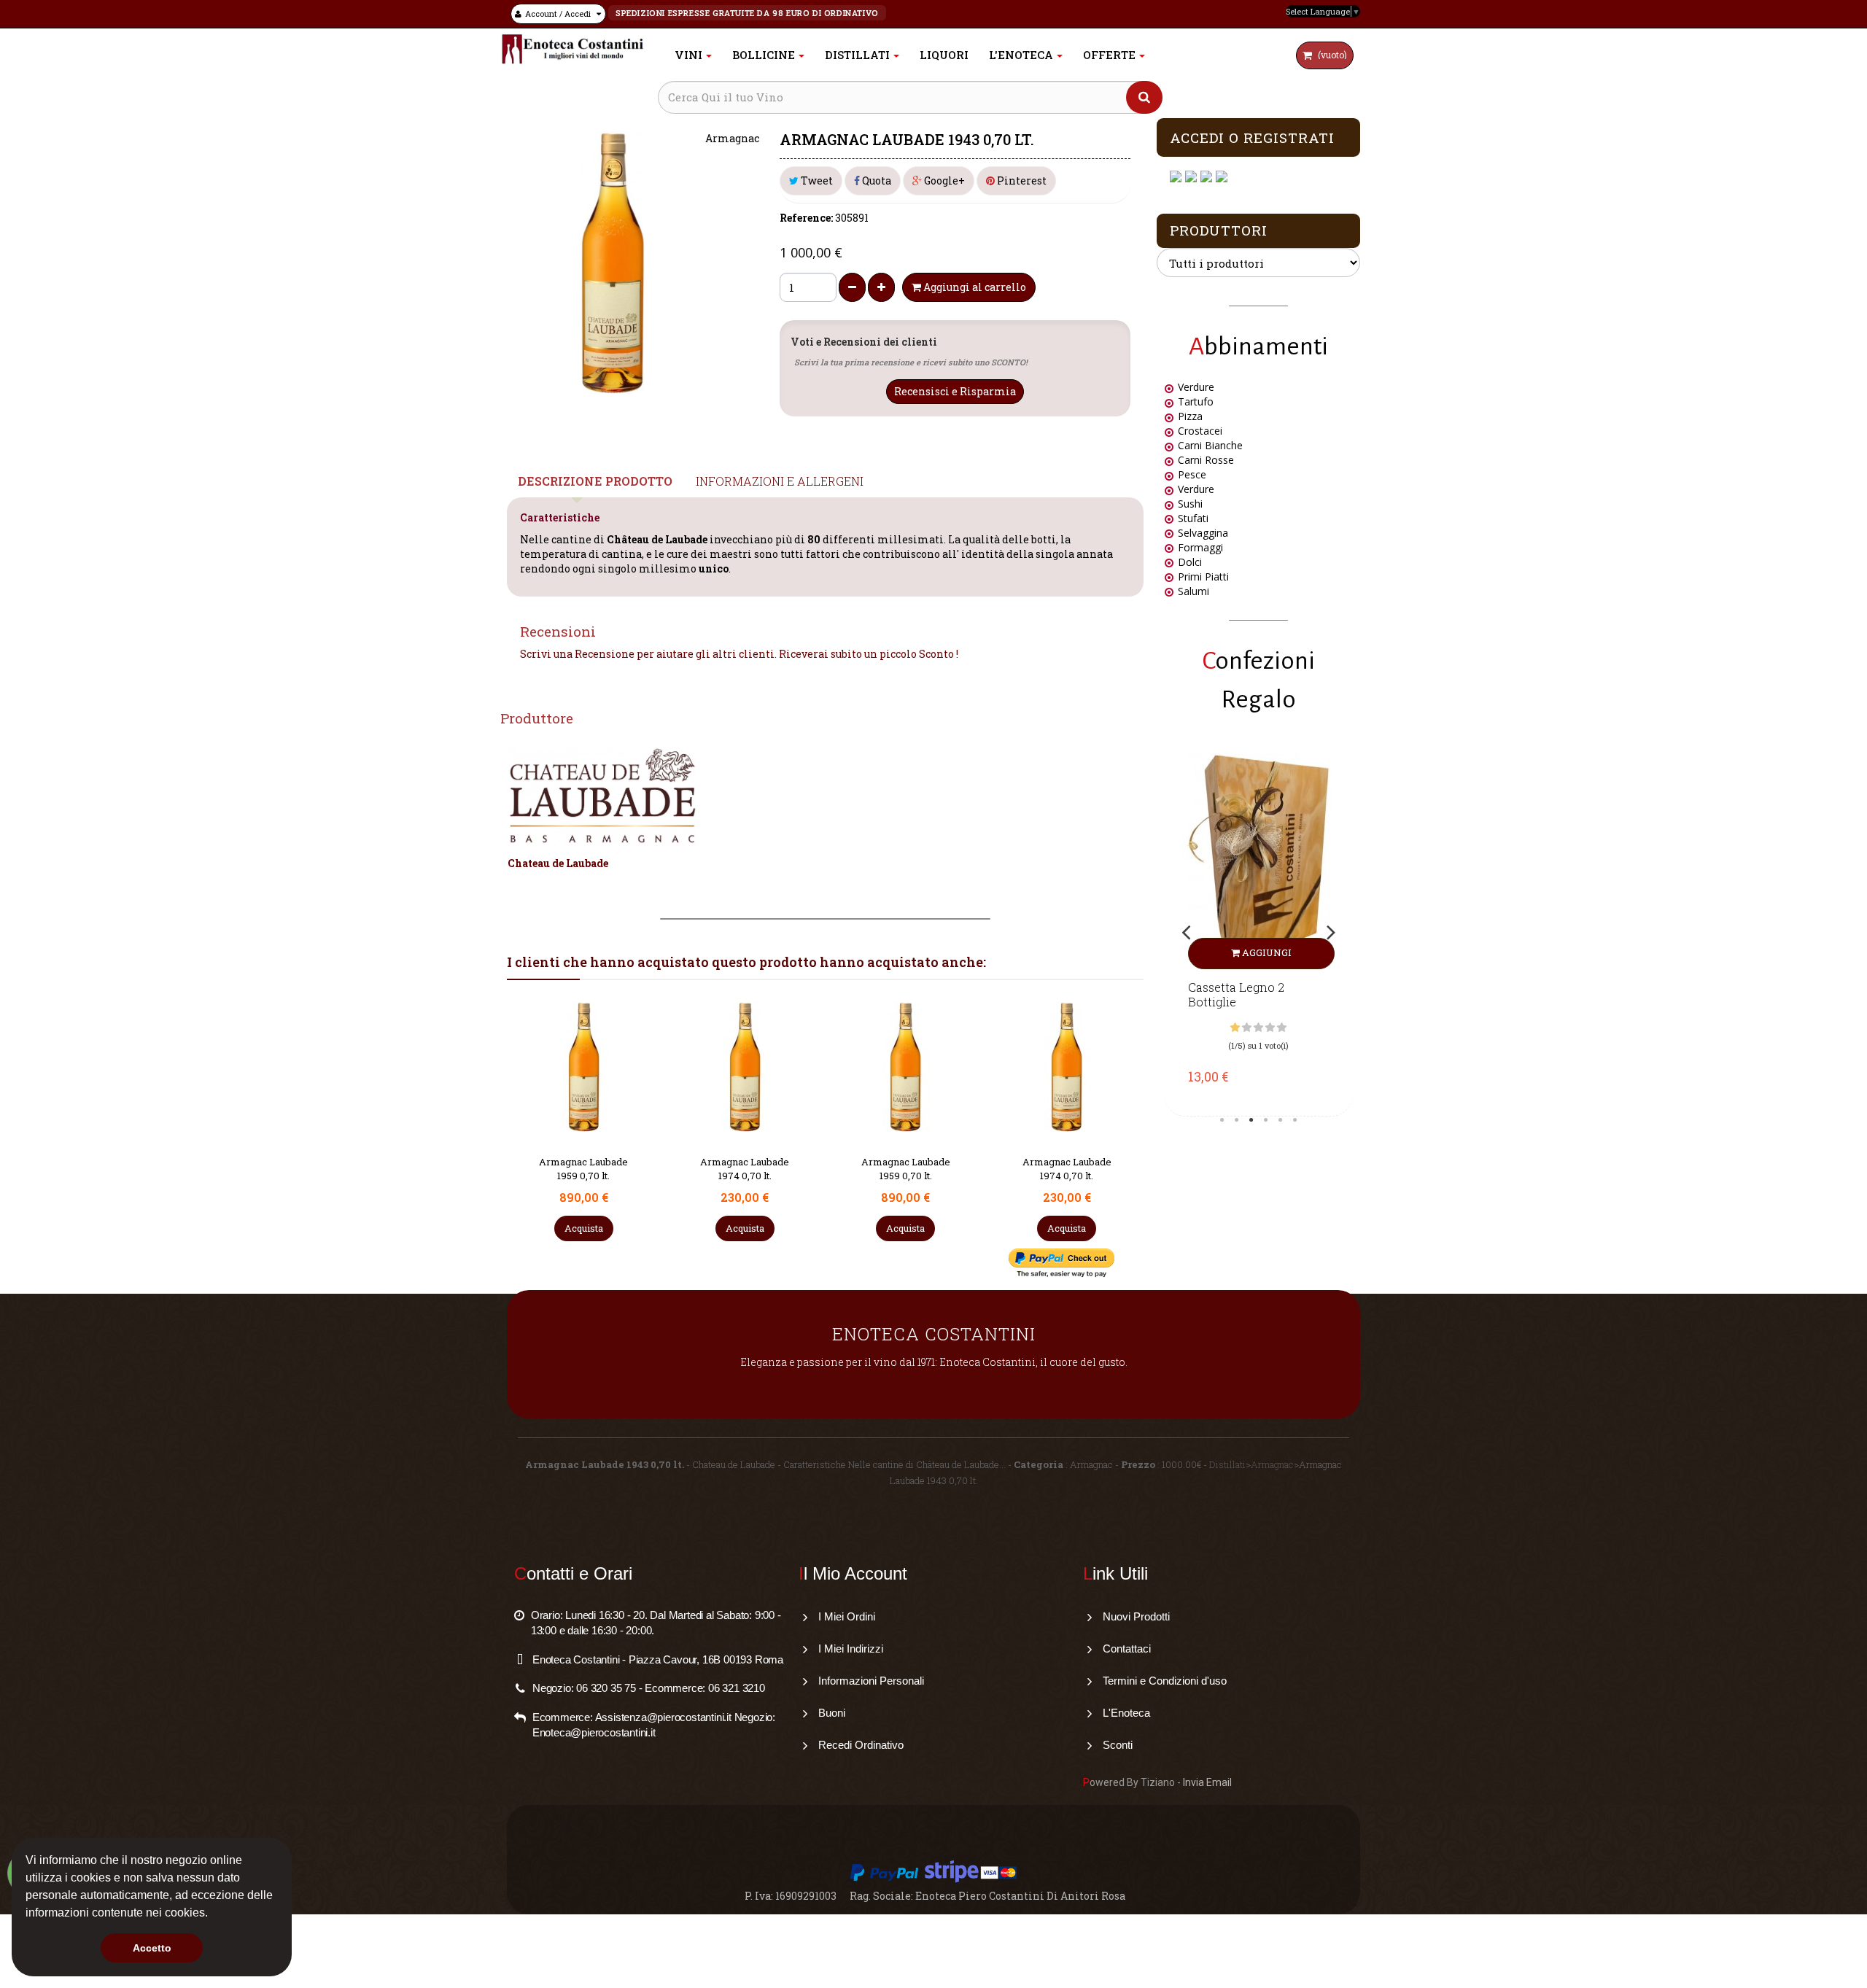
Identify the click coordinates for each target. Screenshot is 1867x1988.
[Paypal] (1223, 177)
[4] (1270, 1028)
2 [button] (1237, 1120)
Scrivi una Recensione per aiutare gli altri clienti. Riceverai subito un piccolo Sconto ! (739, 654)
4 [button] (1266, 1120)
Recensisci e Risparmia (955, 391)
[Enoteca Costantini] (572, 49)
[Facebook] (1177, 177)
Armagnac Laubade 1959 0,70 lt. (583, 1169)
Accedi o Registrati (1252, 137)
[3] (1258, 1028)
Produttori (1219, 230)
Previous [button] (1186, 932)
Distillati (1227, 1464)
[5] (1282, 1028)
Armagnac (1272, 1464)
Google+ (943, 180)
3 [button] (1251, 1120)
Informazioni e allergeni (780, 481)
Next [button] (1331, 932)
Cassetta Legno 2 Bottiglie (1236, 995)
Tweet (816, 180)
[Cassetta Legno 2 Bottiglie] (1258, 861)
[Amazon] (1208, 177)
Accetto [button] (152, 1948)
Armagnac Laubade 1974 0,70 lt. (745, 1169)
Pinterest (1021, 180)
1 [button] (1222, 1120)
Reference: (806, 218)
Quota (876, 180)
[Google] (1193, 177)
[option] (1258, 931)
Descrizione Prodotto (595, 481)
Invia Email (1207, 1782)
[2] (1247, 1028)
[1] (1235, 1028)
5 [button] (1281, 1120)
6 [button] (1295, 1120)
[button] (213, 1914)
